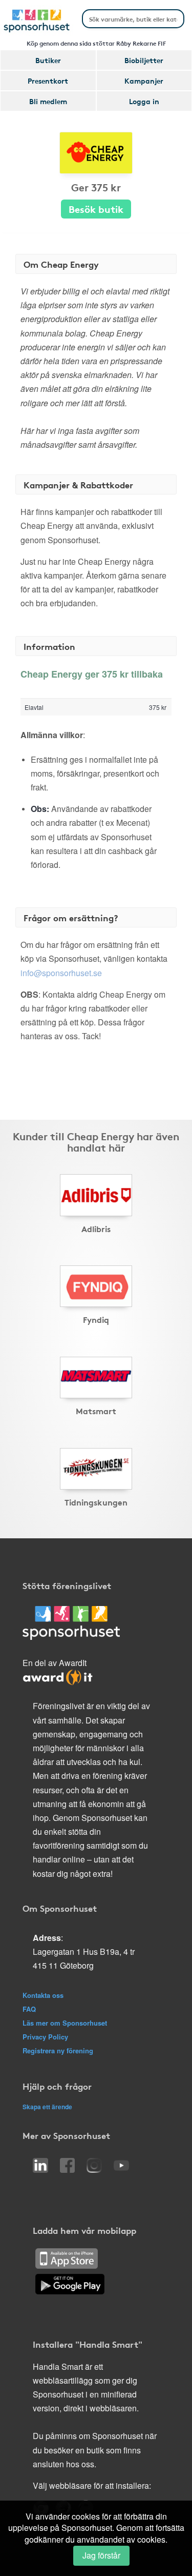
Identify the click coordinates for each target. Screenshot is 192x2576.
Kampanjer (144, 81)
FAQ (29, 2009)
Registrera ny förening (58, 2050)
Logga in (144, 101)
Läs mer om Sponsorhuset (65, 2023)
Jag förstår (101, 2555)
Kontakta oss (43, 1995)
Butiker (48, 60)
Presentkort (48, 81)
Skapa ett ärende (47, 2107)
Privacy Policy (45, 2037)
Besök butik (96, 209)
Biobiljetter (144, 60)
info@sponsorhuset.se (61, 973)
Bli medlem (48, 101)
